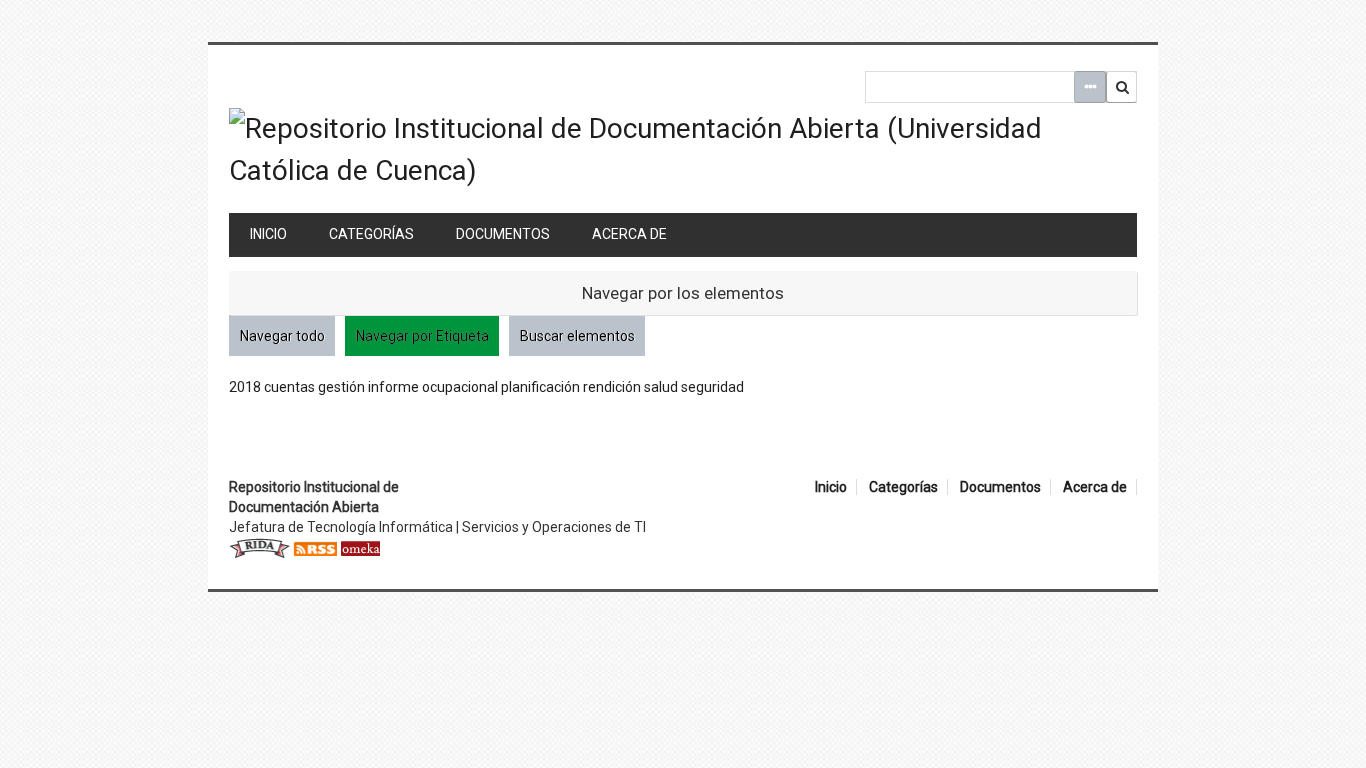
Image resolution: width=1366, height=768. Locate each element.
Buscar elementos (577, 336)
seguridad (712, 387)
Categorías (371, 234)
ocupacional (460, 387)
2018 (245, 387)
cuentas (289, 387)
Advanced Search (1090, 87)
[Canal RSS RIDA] (315, 547)
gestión (341, 387)
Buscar (1122, 87)
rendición (612, 387)
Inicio (268, 234)
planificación (540, 387)
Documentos (503, 234)
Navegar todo (282, 336)
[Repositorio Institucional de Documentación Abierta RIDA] (259, 547)
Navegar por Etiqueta (422, 336)
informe (393, 387)
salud (661, 387)
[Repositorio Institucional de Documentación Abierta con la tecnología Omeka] (360, 547)
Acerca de (629, 234)
